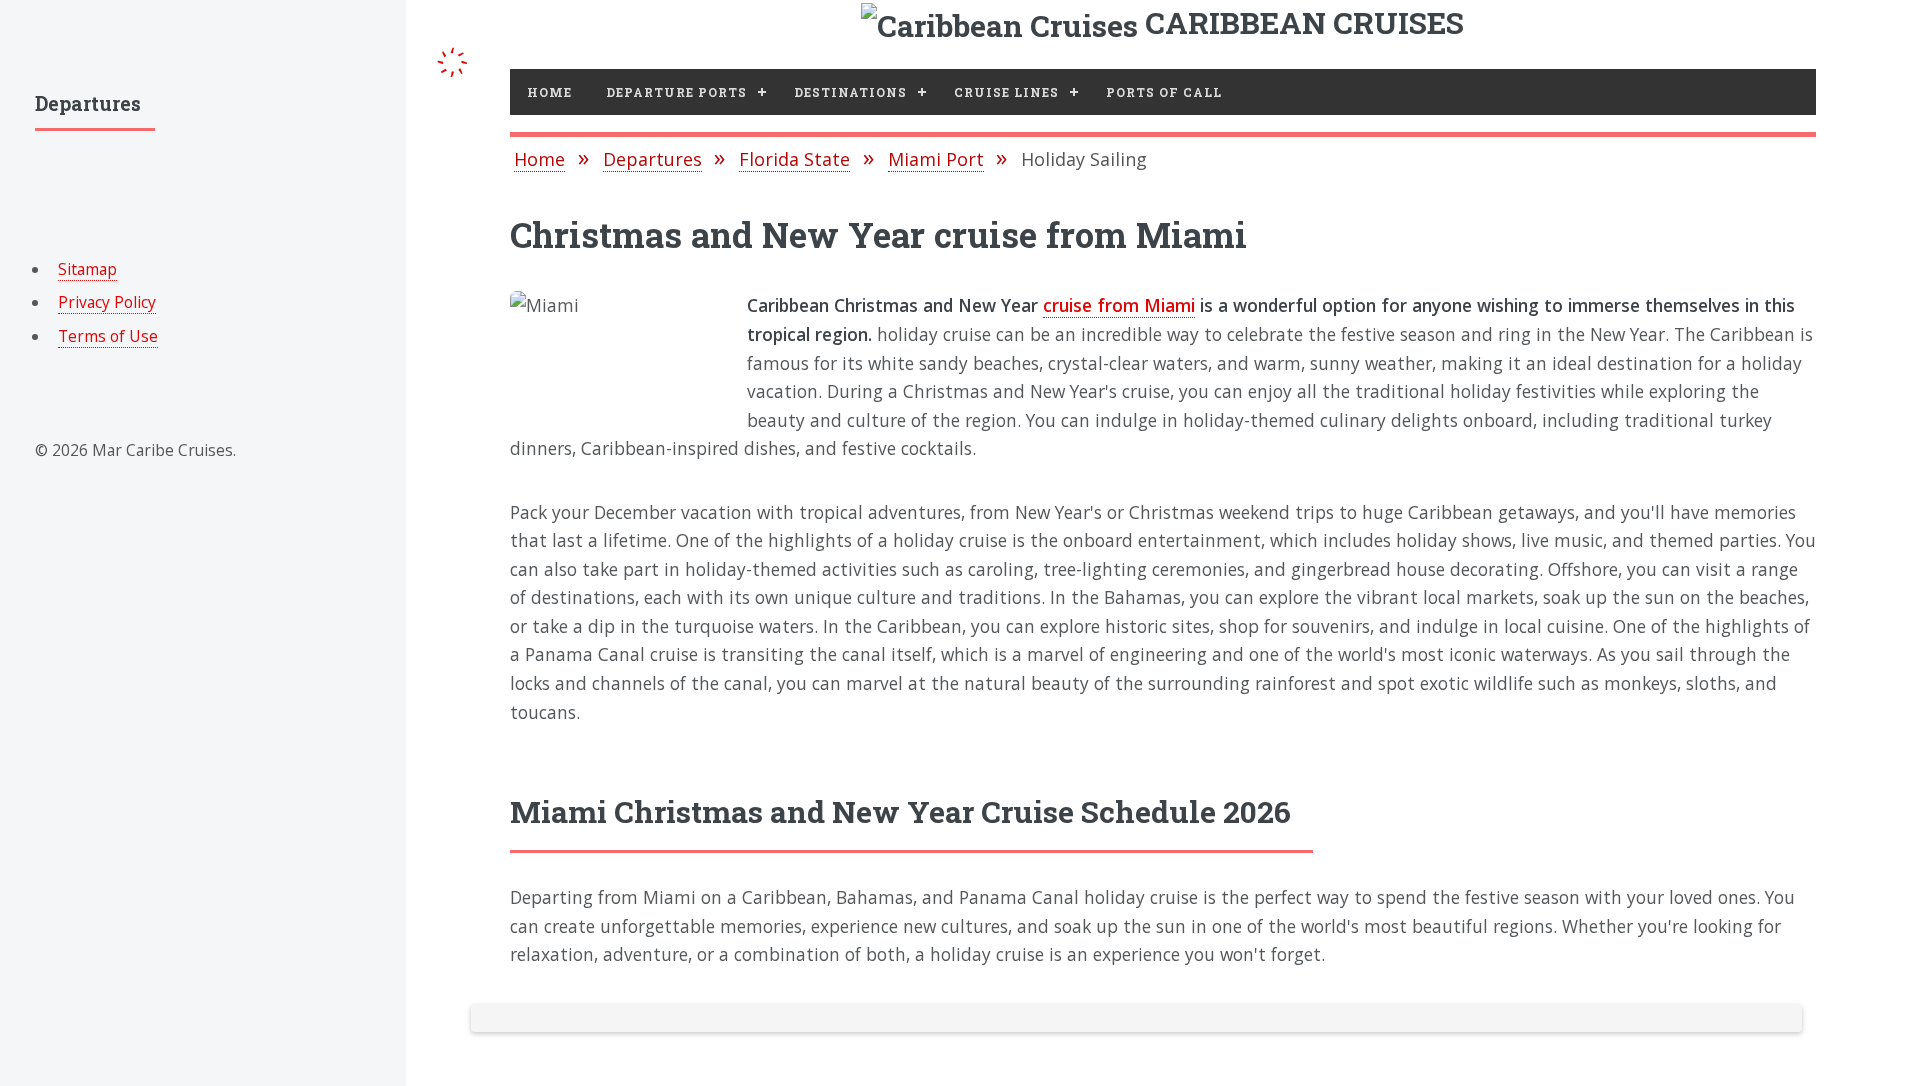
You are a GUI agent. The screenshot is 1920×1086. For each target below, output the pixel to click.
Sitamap (87, 269)
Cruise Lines (1006, 92)
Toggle (453, 58)
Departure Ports (676, 92)
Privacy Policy (107, 302)
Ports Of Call (1164, 92)
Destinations (850, 92)
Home (549, 92)
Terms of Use (108, 336)
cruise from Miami (1119, 305)
